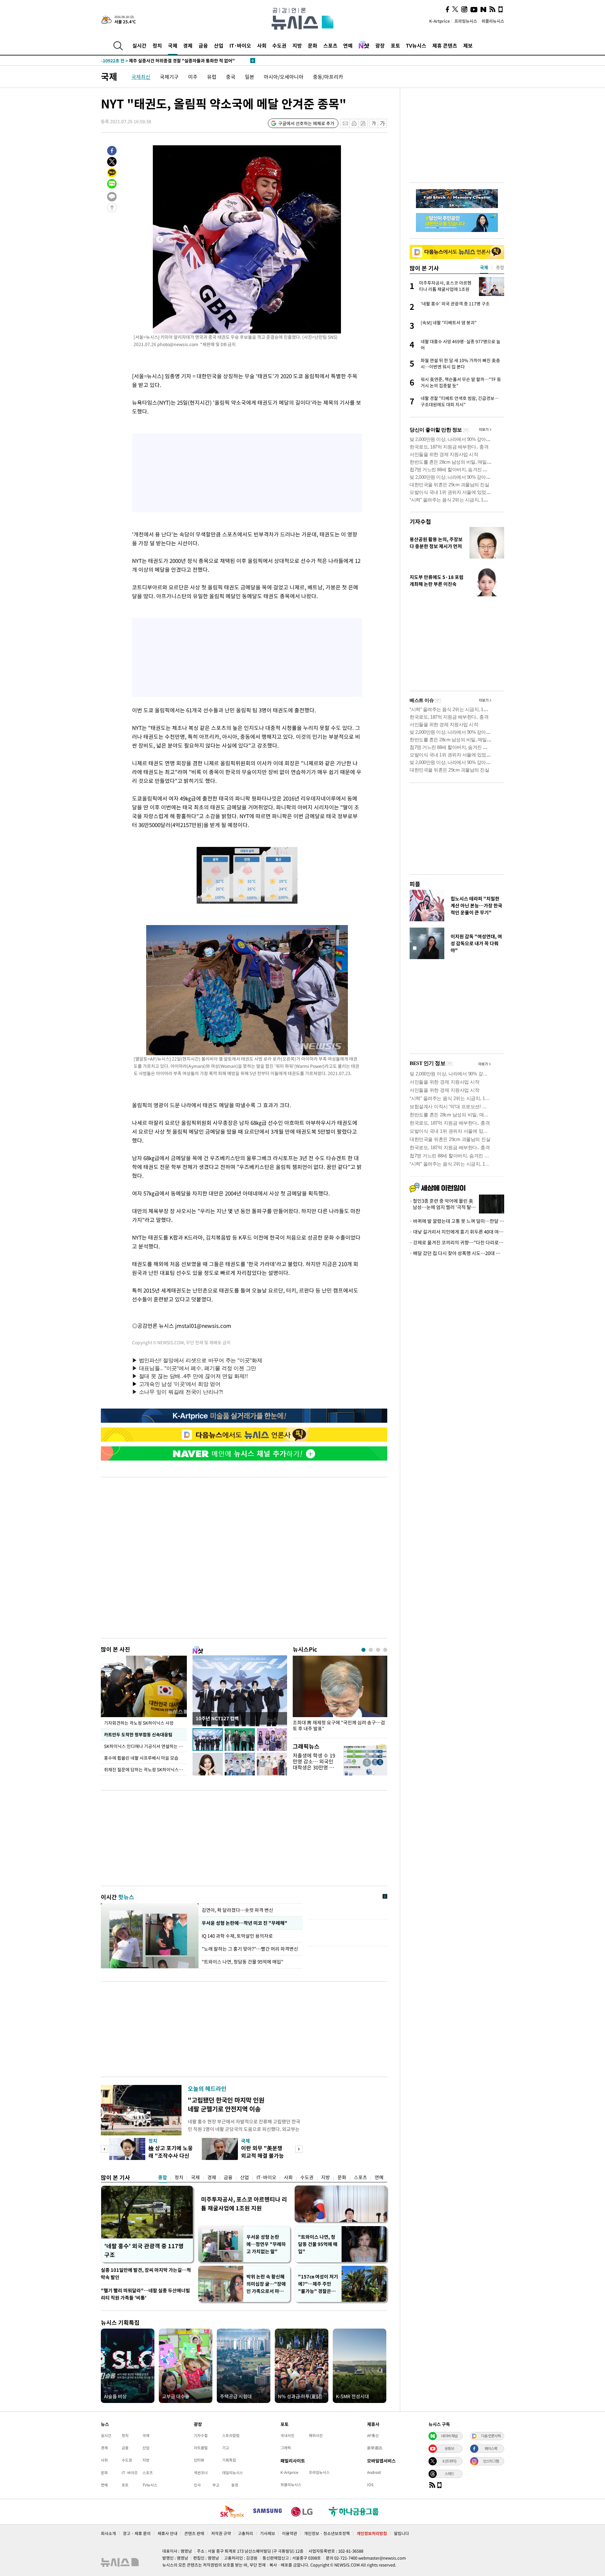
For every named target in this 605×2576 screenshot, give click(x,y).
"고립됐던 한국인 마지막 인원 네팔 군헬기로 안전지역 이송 (226, 2104)
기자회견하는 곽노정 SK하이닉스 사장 (139, 1723)
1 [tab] (363, 1650)
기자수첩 (420, 521)
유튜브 (449, 2448)
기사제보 (268, 2533)
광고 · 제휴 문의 (137, 2533)
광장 (380, 45)
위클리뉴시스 (493, 21)
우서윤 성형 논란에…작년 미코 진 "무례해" (244, 1923)
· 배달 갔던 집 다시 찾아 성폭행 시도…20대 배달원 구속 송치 (457, 1253)
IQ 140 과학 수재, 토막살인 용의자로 (237, 1936)
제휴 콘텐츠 (445, 45)
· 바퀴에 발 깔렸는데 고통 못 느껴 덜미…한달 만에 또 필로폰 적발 (457, 1221)
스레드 (449, 2474)
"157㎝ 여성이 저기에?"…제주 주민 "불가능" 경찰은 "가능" (318, 2284)
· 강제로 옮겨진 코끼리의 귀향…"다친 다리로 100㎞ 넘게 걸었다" (457, 1242)
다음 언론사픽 (491, 2436)
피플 (415, 884)
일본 (250, 77)
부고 (216, 2485)
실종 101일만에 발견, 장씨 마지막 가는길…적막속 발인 (146, 2274)
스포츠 (330, 45)
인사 (197, 2485)
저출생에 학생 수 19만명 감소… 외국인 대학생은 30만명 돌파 (314, 1764)
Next (299, 2149)
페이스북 (491, 2448)
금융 (203, 45)
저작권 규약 (221, 2533)
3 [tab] (378, 1650)
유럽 (212, 77)
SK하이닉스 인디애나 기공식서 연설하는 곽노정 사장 (145, 1746)
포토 (395, 45)
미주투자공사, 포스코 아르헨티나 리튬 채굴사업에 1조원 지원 (244, 2204)
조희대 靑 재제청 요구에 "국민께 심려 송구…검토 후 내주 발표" (339, 1726)
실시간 (139, 45)
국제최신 (141, 77)
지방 (297, 45)
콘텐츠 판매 (194, 2533)
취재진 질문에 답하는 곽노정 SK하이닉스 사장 (145, 1769)
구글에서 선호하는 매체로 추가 (306, 123)
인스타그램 (491, 2461)
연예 (348, 45)
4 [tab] (385, 1650)
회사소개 (108, 2533)
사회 (262, 45)
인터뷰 (199, 2460)
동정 (235, 2485)
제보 (468, 45)
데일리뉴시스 (233, 2473)
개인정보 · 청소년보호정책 (327, 2533)
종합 (163, 2177)
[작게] (374, 123)
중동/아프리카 (328, 77)
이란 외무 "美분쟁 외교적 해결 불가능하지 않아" (262, 2155)
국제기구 (169, 77)
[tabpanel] (340, 1695)
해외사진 (316, 2435)
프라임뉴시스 (466, 21)
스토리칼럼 (231, 2435)
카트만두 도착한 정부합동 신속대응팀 (138, 1734)
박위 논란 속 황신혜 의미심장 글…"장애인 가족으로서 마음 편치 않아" (266, 2284)
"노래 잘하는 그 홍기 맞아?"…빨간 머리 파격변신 (251, 1949)
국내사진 (287, 2435)
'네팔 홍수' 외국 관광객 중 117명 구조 (144, 2250)
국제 (173, 45)
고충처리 (245, 2533)
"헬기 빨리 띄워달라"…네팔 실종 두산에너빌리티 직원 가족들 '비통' (145, 2294)
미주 (193, 77)
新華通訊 (375, 2448)
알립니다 (401, 2533)
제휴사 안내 (167, 2533)
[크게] (383, 123)
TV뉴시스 (416, 45)
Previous (104, 2149)
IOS (370, 2485)
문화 (313, 45)
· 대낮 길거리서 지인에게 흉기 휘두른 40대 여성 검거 (457, 1232)
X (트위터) (449, 2461)
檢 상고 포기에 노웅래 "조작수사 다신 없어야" (171, 2155)
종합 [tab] (500, 267)
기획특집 (229, 2460)
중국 (231, 77)
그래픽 (286, 2448)
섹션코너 (201, 2473)
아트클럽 (201, 2448)
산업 (219, 45)
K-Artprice (440, 21)
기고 (226, 2448)
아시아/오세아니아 (284, 77)
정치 (157, 45)
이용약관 (290, 2533)
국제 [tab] (484, 267)
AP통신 (373, 2435)
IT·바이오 (240, 45)
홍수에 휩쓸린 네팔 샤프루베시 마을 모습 (141, 1758)
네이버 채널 (449, 2436)
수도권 (279, 45)
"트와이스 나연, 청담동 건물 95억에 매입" (242, 1962)
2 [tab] (371, 1650)
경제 (188, 45)
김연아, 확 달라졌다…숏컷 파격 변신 (237, 1910)
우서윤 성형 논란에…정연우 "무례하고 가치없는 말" (266, 2244)
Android (374, 2472)
